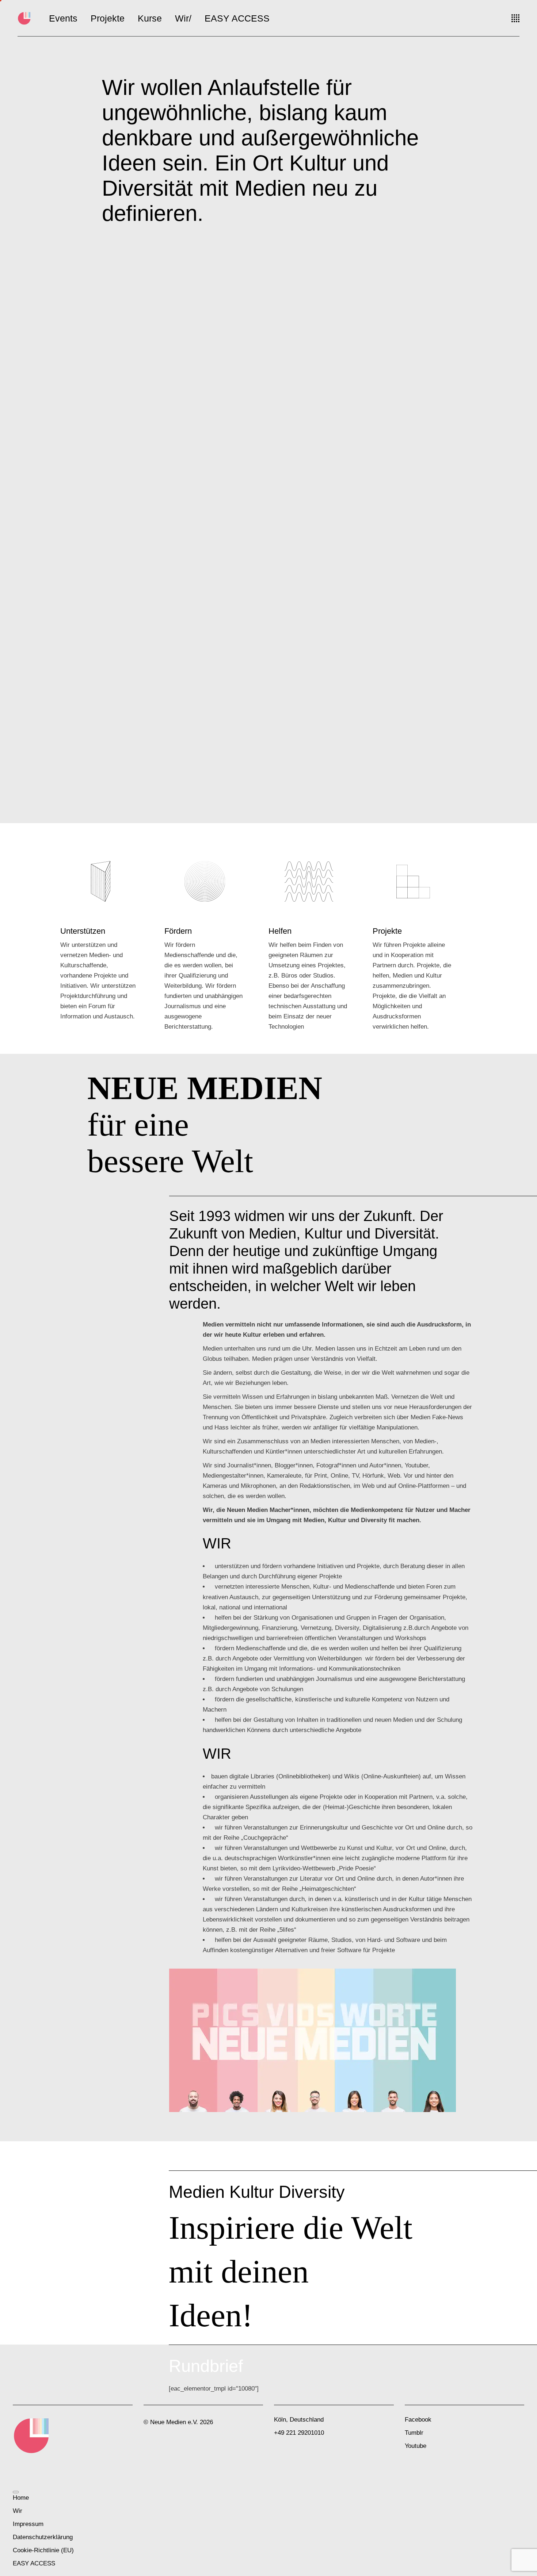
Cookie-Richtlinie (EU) (43, 2550)
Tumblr (414, 2433)
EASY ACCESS (34, 2563)
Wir (18, 2511)
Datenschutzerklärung (43, 2537)
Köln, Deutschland (299, 2420)
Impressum (28, 2524)
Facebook (418, 2420)
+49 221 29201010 (299, 2433)
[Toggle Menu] (16, 2492)
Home (21, 2498)
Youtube (416, 2446)
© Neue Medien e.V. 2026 (178, 2422)
